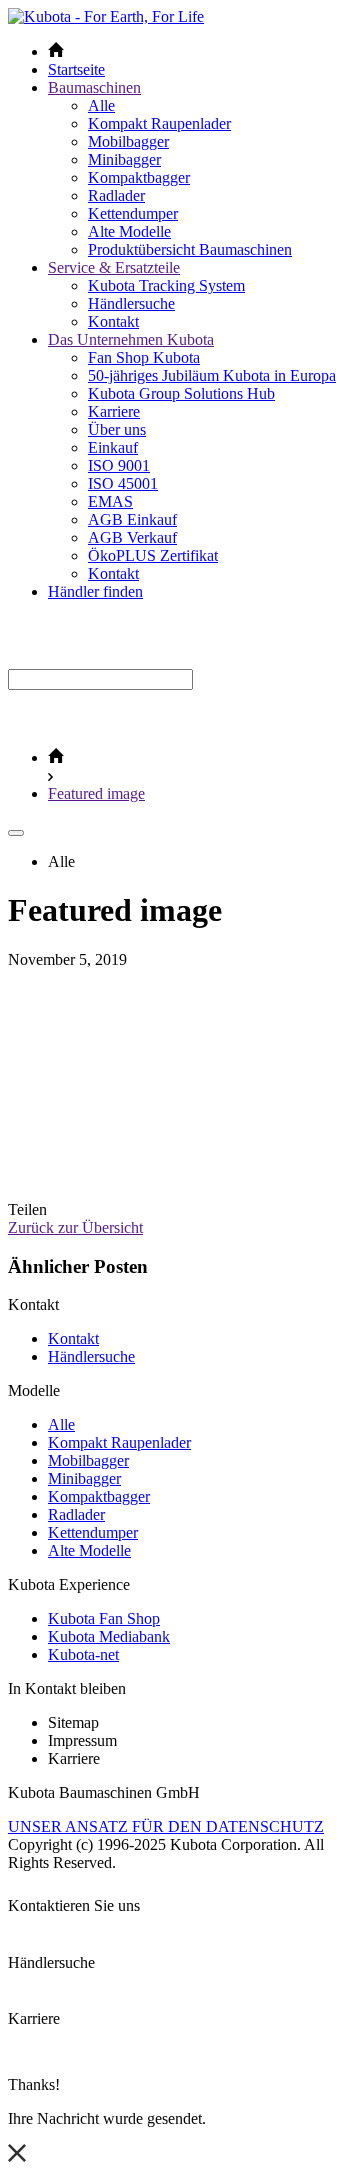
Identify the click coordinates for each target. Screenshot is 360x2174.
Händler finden (95, 591)
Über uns (117, 429)
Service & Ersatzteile (114, 267)
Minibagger (124, 159)
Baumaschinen (94, 87)
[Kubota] (106, 16)
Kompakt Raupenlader (159, 123)
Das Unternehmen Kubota (131, 339)
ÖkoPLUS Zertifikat (153, 555)
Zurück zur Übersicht (75, 1227)
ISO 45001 (123, 483)
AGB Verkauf (132, 537)
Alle (101, 105)
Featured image (96, 793)
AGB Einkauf (132, 519)
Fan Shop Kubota (144, 357)
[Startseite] (56, 757)
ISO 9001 (119, 465)
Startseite (76, 69)
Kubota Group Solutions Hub (181, 393)
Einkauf (113, 447)
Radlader (116, 195)
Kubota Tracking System (166, 285)
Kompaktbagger (139, 177)
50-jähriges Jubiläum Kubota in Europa (212, 375)
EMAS (110, 501)
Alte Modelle (129, 231)
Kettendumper (133, 213)
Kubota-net (83, 1654)
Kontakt (113, 321)
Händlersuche (131, 303)
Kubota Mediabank (109, 1636)
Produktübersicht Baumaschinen (190, 249)
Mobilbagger (128, 141)
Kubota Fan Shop (104, 1618)
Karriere (114, 411)
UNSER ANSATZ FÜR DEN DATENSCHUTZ (166, 1826)
